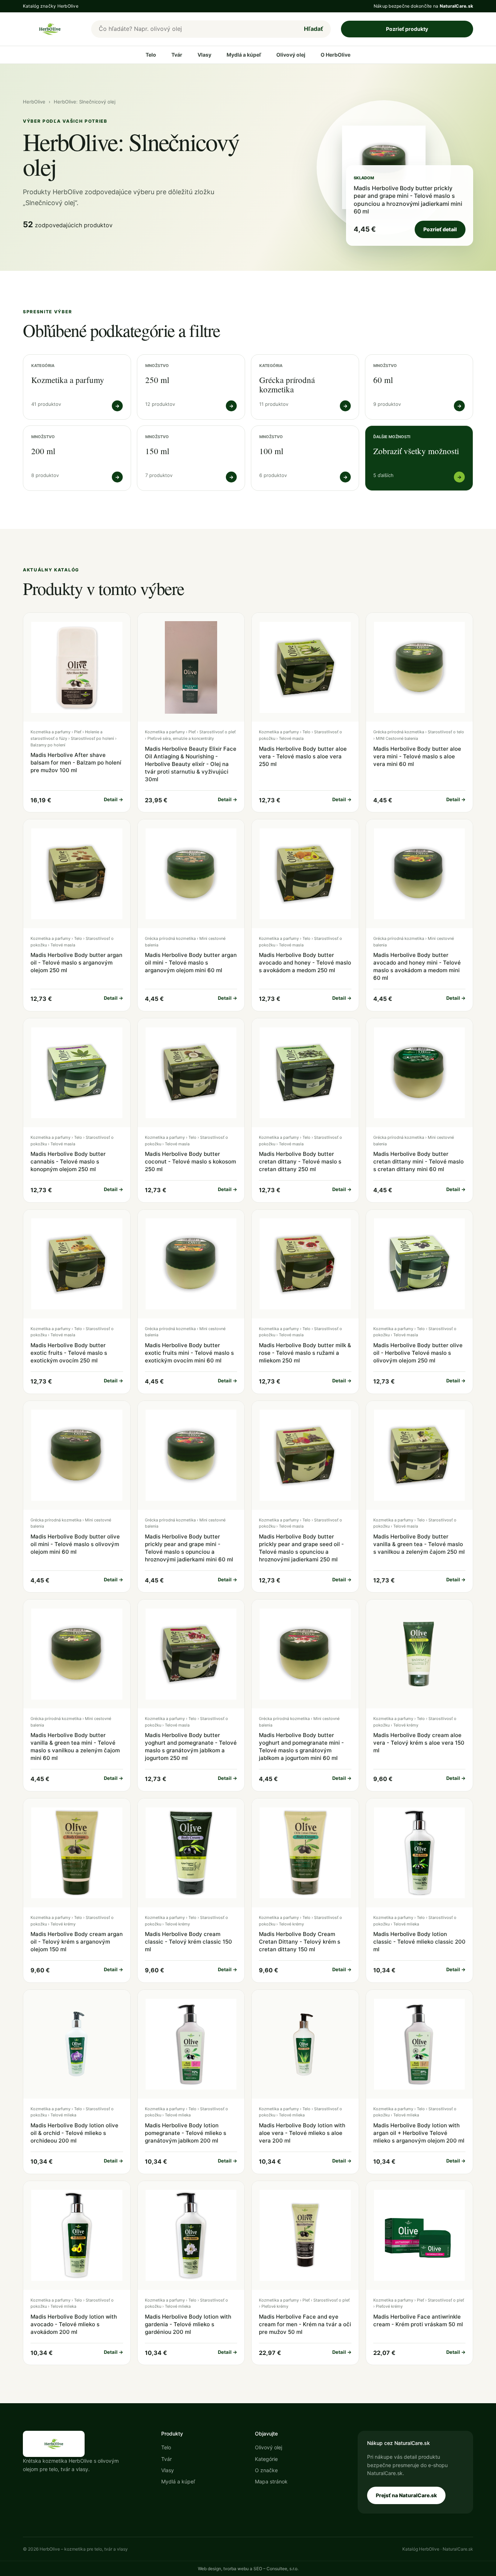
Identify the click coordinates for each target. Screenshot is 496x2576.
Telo (151, 55)
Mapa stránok (271, 2481)
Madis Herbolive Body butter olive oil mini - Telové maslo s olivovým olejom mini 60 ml (75, 1544)
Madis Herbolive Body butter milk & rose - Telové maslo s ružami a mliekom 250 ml (305, 1353)
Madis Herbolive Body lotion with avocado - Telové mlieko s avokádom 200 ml (74, 2324)
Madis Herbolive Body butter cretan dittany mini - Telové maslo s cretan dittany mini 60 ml (418, 1161)
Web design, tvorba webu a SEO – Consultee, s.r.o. (248, 2569)
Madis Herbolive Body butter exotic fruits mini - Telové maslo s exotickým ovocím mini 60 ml (189, 1353)
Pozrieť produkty (407, 29)
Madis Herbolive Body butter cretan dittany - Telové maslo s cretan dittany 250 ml (300, 1161)
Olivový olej (291, 55)
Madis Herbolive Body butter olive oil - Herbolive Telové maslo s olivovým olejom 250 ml (418, 1353)
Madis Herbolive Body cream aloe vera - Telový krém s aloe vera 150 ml (419, 1743)
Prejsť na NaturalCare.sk (406, 2495)
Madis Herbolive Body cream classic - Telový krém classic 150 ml (188, 1942)
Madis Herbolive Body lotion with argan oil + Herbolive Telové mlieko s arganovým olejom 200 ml (419, 2133)
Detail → (113, 799)
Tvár (177, 55)
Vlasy (204, 55)
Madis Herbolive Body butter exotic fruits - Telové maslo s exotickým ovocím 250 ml (69, 1353)
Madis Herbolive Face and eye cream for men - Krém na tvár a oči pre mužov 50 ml (305, 2324)
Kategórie (266, 2459)
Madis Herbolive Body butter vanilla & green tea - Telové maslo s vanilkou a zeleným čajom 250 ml (419, 1544)
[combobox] (194, 29)
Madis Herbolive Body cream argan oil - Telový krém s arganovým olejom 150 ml (77, 1942)
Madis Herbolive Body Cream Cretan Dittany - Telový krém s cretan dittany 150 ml (300, 1942)
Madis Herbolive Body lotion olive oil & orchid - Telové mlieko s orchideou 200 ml (74, 2133)
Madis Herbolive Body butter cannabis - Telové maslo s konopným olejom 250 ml (68, 1161)
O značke (266, 2470)
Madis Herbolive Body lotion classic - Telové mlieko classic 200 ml (419, 1942)
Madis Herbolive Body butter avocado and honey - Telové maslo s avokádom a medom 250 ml (305, 963)
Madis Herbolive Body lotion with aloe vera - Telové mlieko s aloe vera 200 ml (302, 2133)
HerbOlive (34, 102)
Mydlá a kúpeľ (244, 55)
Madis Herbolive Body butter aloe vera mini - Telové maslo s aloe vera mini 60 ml (417, 756)
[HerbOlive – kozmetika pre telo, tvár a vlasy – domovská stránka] (52, 29)
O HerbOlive (336, 55)
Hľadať (314, 29)
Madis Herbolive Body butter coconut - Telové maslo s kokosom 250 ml (190, 1161)
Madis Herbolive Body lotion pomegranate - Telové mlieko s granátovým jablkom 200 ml (186, 2133)
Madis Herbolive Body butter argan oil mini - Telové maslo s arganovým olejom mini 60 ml (191, 963)
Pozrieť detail (440, 229)
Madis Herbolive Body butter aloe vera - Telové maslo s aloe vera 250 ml (303, 756)
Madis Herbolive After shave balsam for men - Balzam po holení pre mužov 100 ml (76, 763)
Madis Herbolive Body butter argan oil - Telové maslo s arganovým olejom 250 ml (76, 963)
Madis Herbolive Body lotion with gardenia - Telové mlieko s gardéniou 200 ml (188, 2324)
